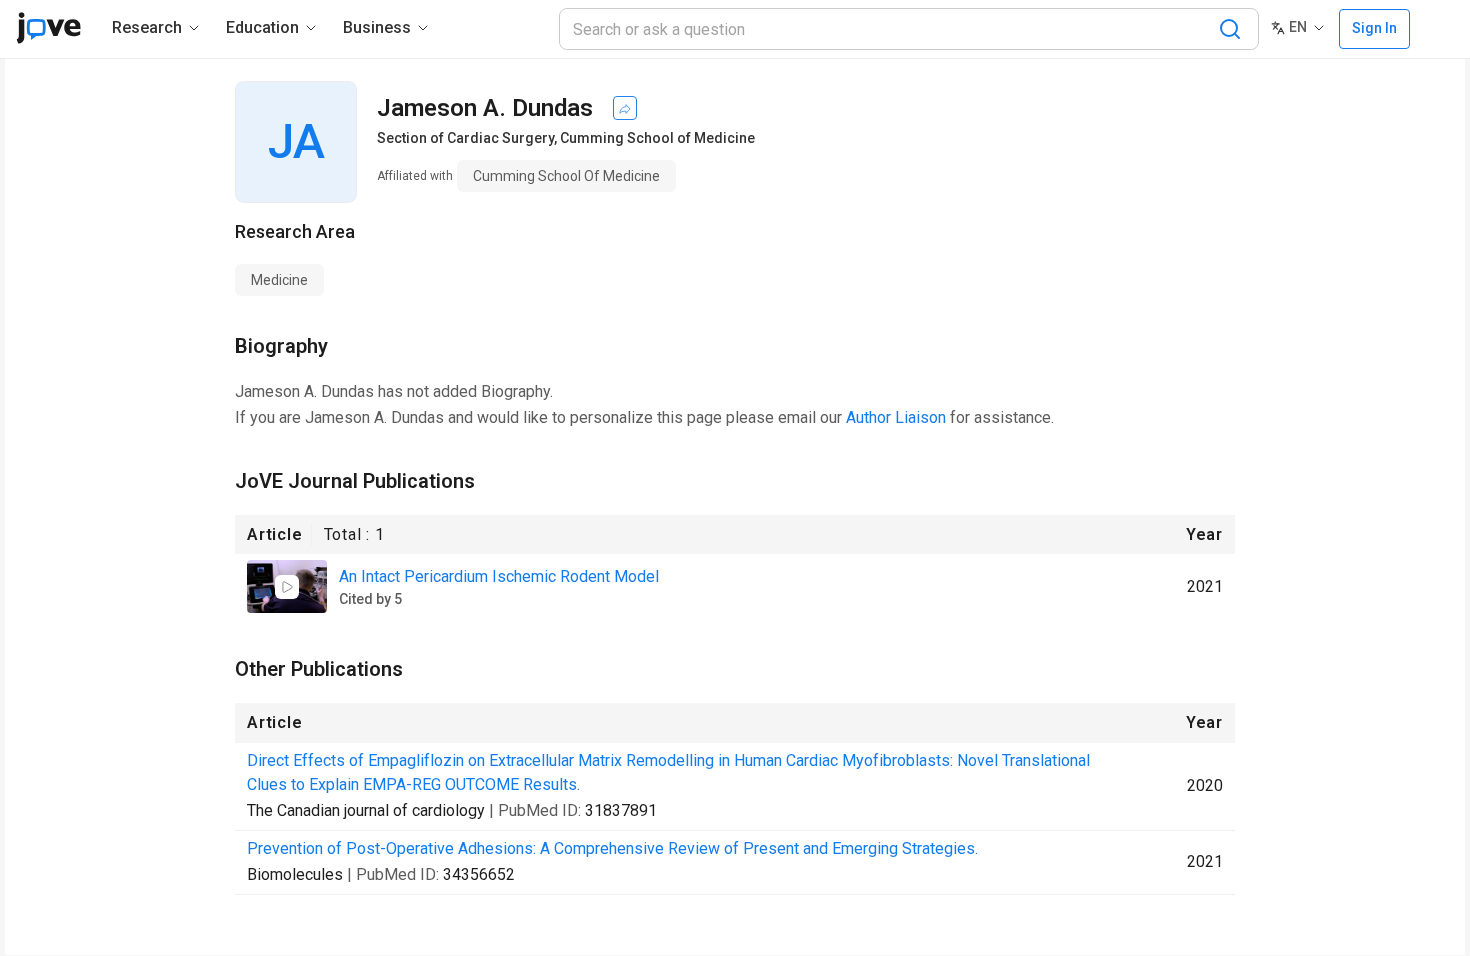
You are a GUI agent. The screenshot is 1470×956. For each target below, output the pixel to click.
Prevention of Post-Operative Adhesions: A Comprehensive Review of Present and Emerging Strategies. (612, 848)
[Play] (287, 587)
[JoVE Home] (48, 28)
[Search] (1230, 29)
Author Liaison (896, 417)
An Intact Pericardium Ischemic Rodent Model (499, 576)
